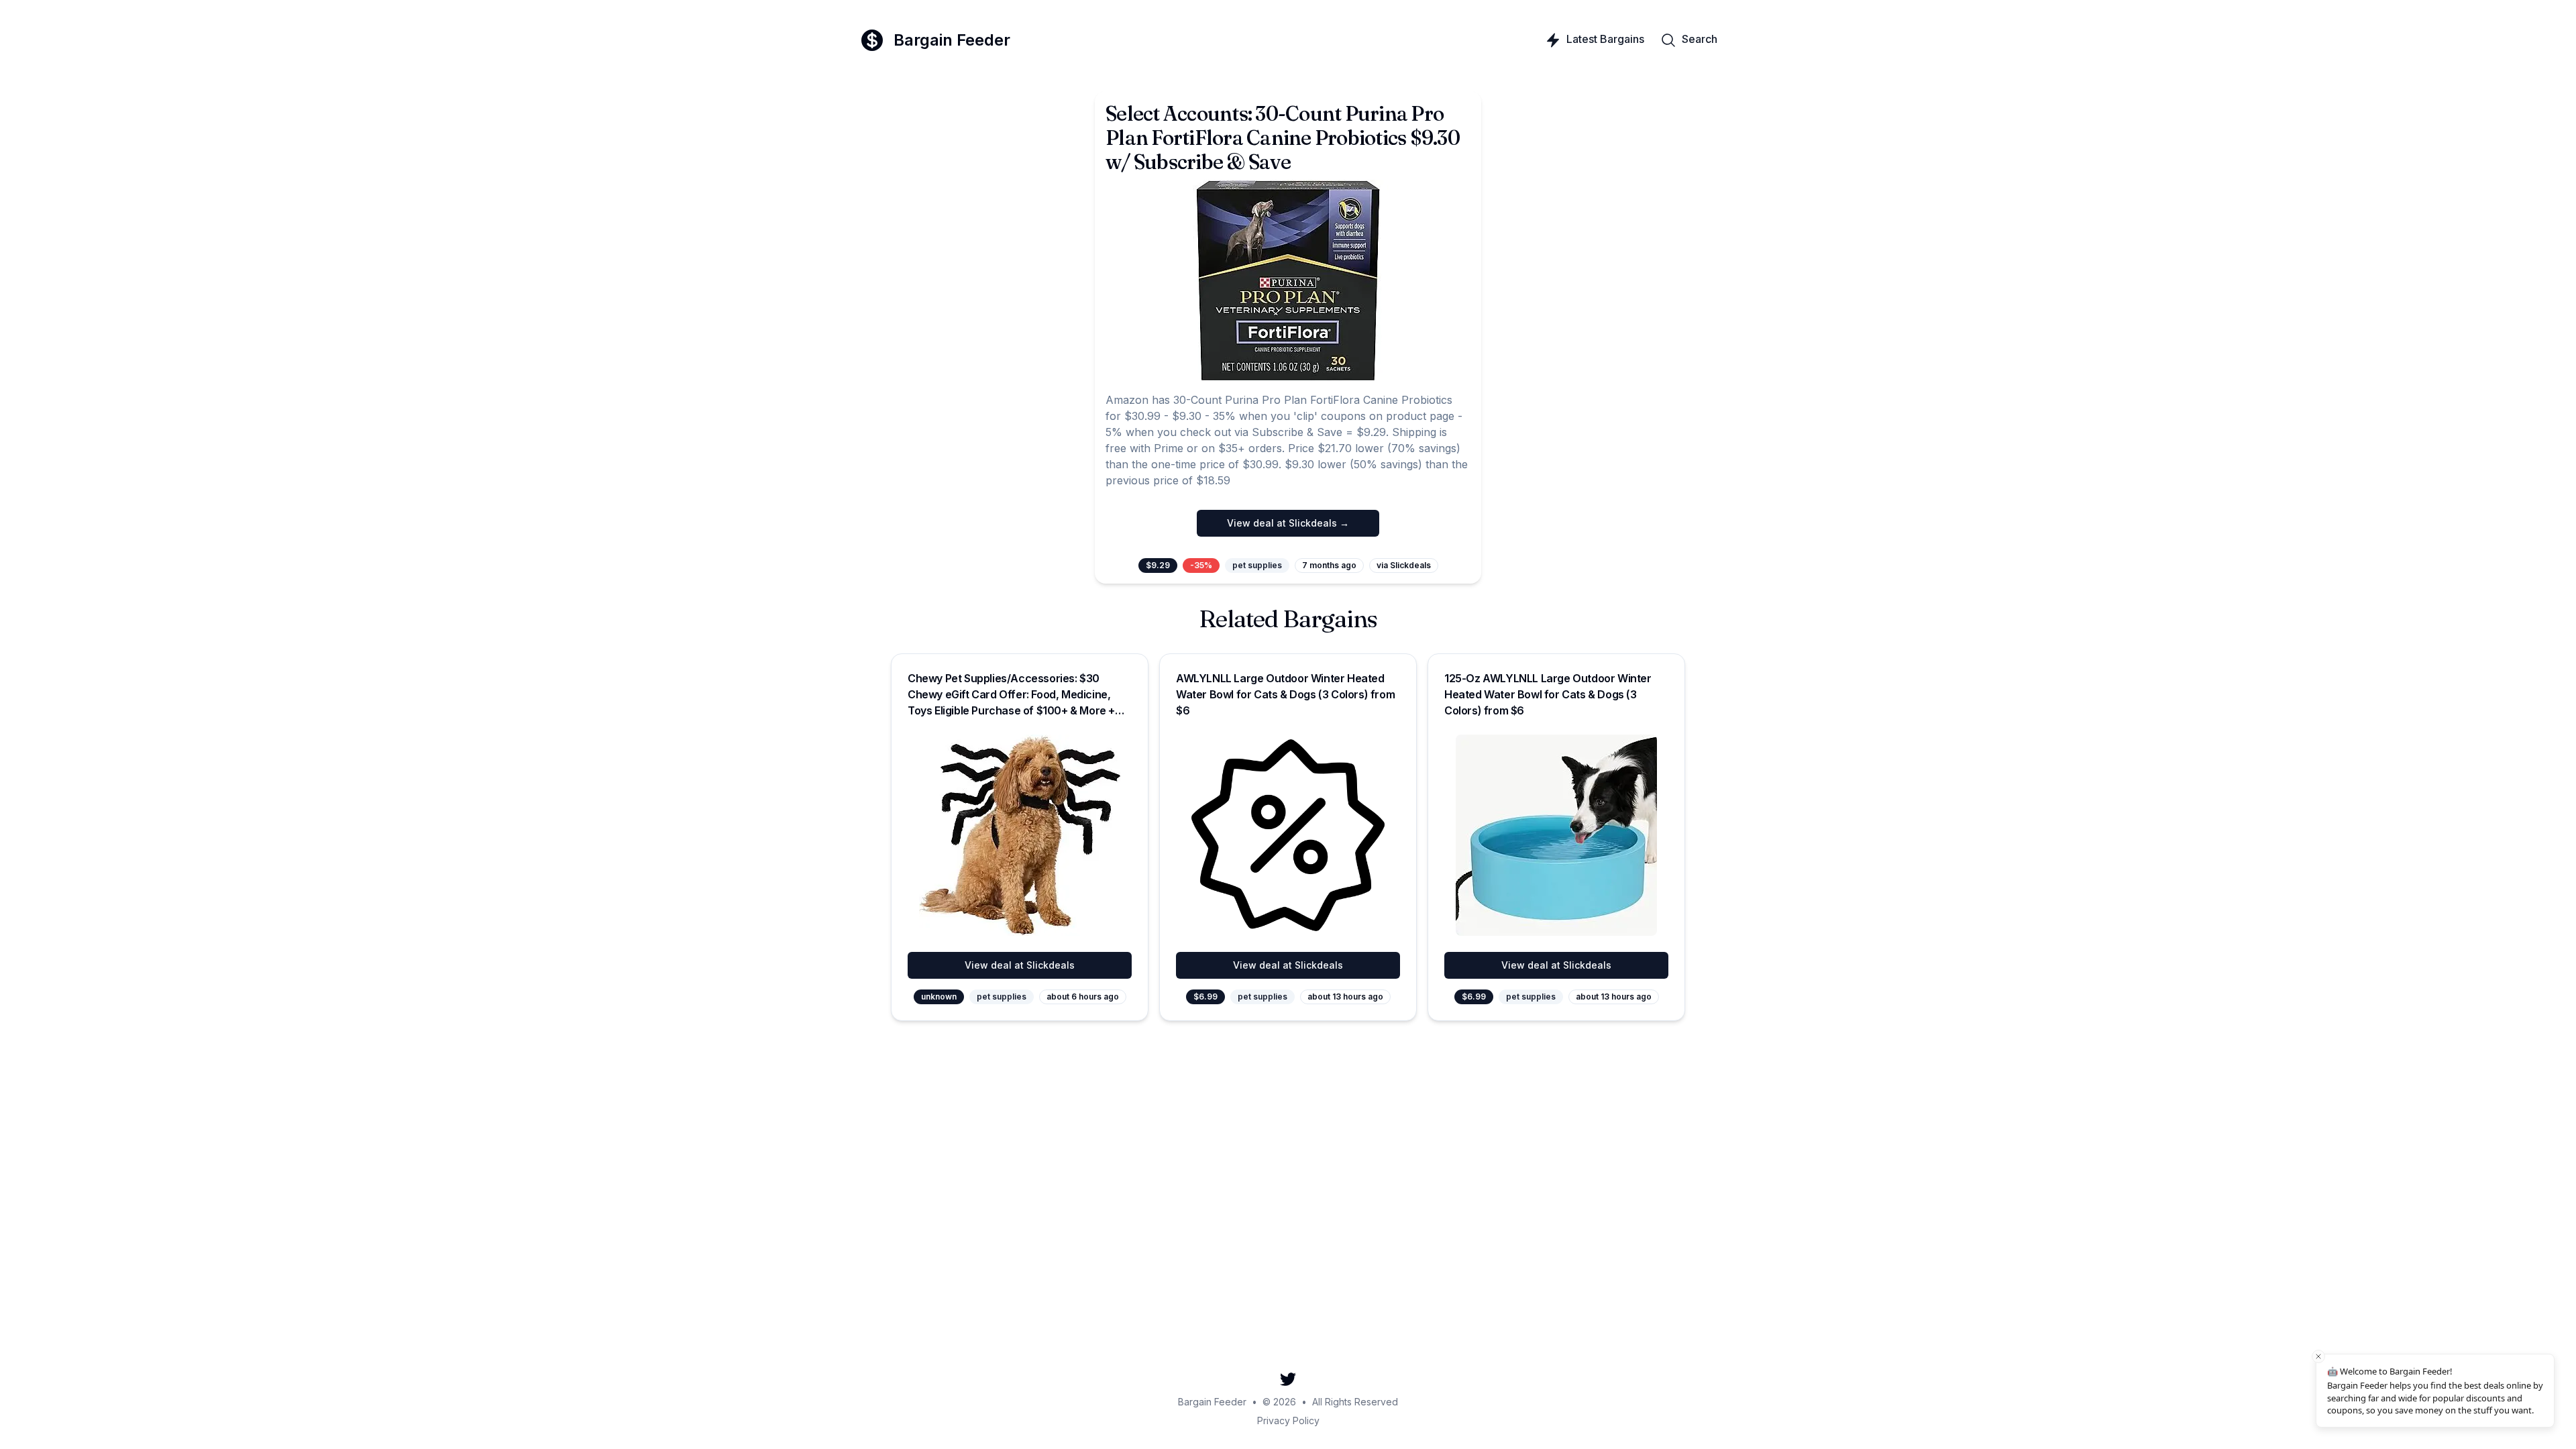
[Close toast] (2318, 1356)
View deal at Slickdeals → (1288, 523)
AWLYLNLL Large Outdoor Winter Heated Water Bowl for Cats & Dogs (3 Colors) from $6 (1285, 694)
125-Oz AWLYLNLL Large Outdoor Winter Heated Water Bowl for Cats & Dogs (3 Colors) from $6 (1548, 694)
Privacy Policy (1288, 1420)
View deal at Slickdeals (1020, 965)
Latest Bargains (1605, 39)
